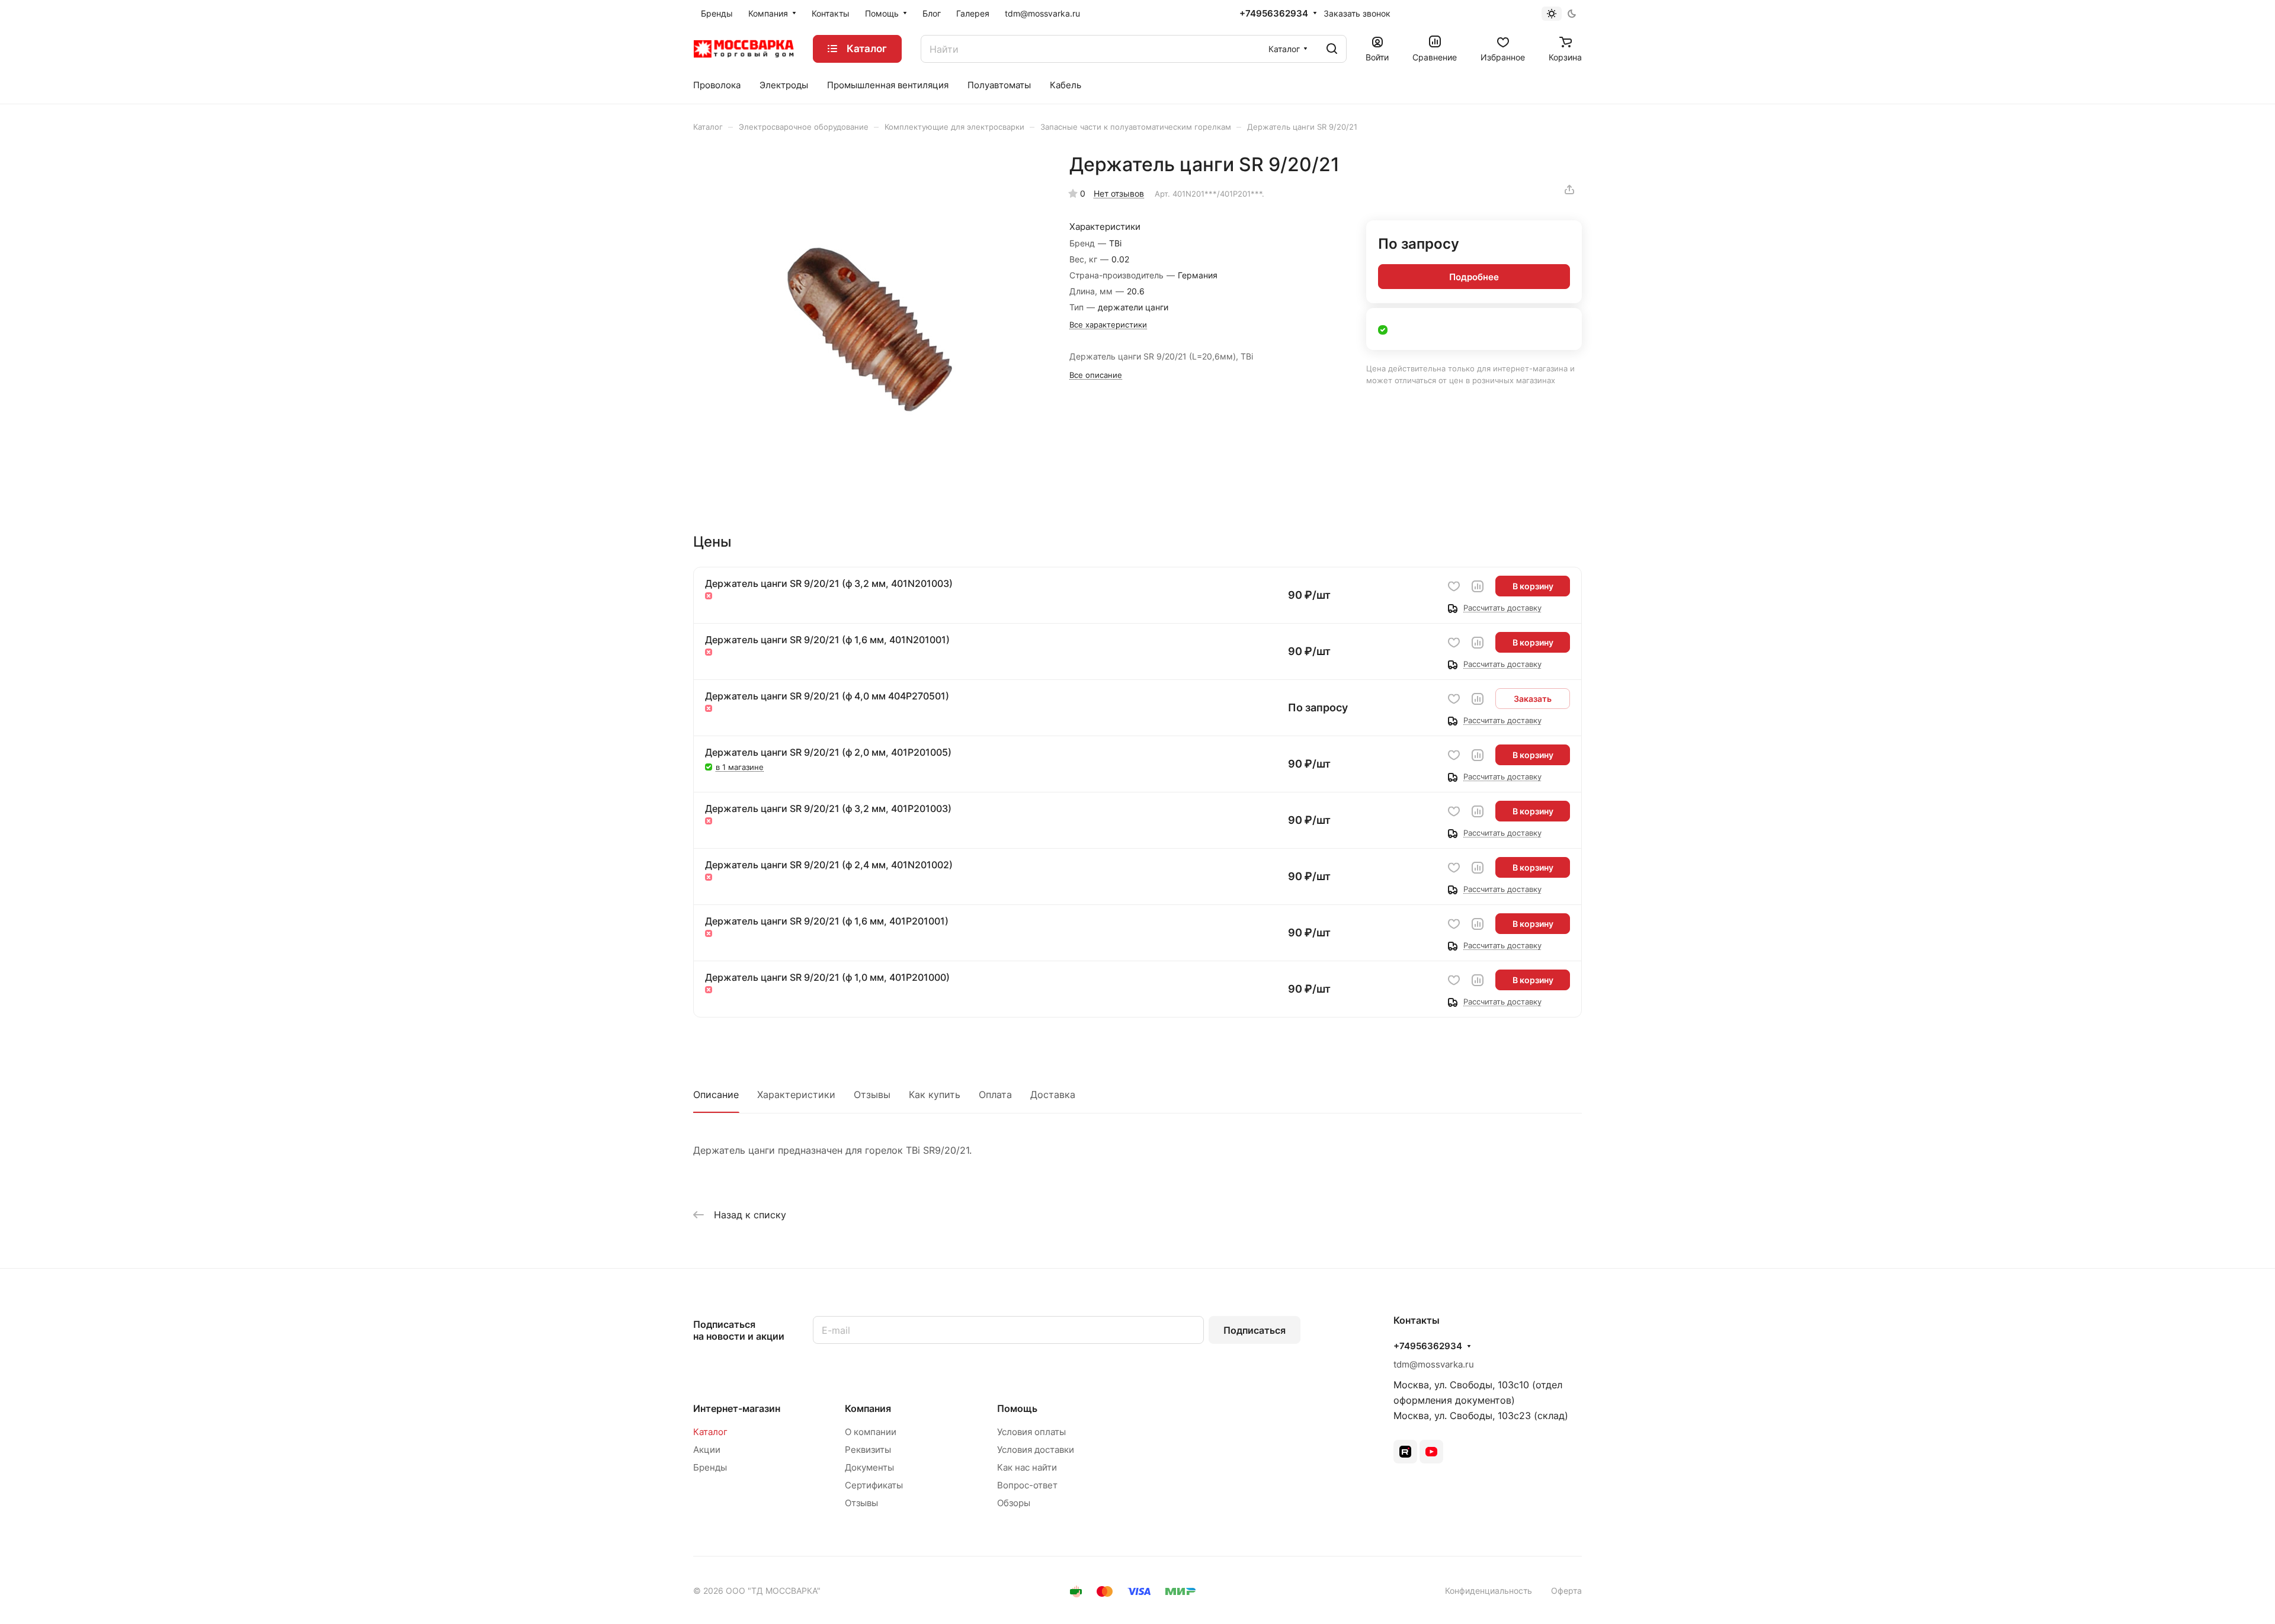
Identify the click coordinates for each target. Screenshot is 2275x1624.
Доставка (1053, 1095)
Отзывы (872, 1095)
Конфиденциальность (1489, 1591)
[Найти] (1332, 49)
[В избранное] (1454, 586)
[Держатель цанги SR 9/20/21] (869, 329)
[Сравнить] (1478, 586)
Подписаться (1255, 1330)
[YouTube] (1431, 1452)
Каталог (710, 1432)
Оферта (1566, 1591)
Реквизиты (868, 1450)
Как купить (935, 1095)
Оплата (995, 1095)
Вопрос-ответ (1027, 1485)
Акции (707, 1450)
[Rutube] (1405, 1452)
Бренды (710, 1467)
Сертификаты (874, 1485)
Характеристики (796, 1095)
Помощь (1017, 1408)
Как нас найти (1027, 1467)
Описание (716, 1095)
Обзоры (1014, 1503)
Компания (868, 1408)
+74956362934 (1274, 14)
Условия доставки (1036, 1450)
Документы (869, 1467)
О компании (871, 1432)
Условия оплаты (1031, 1432)
